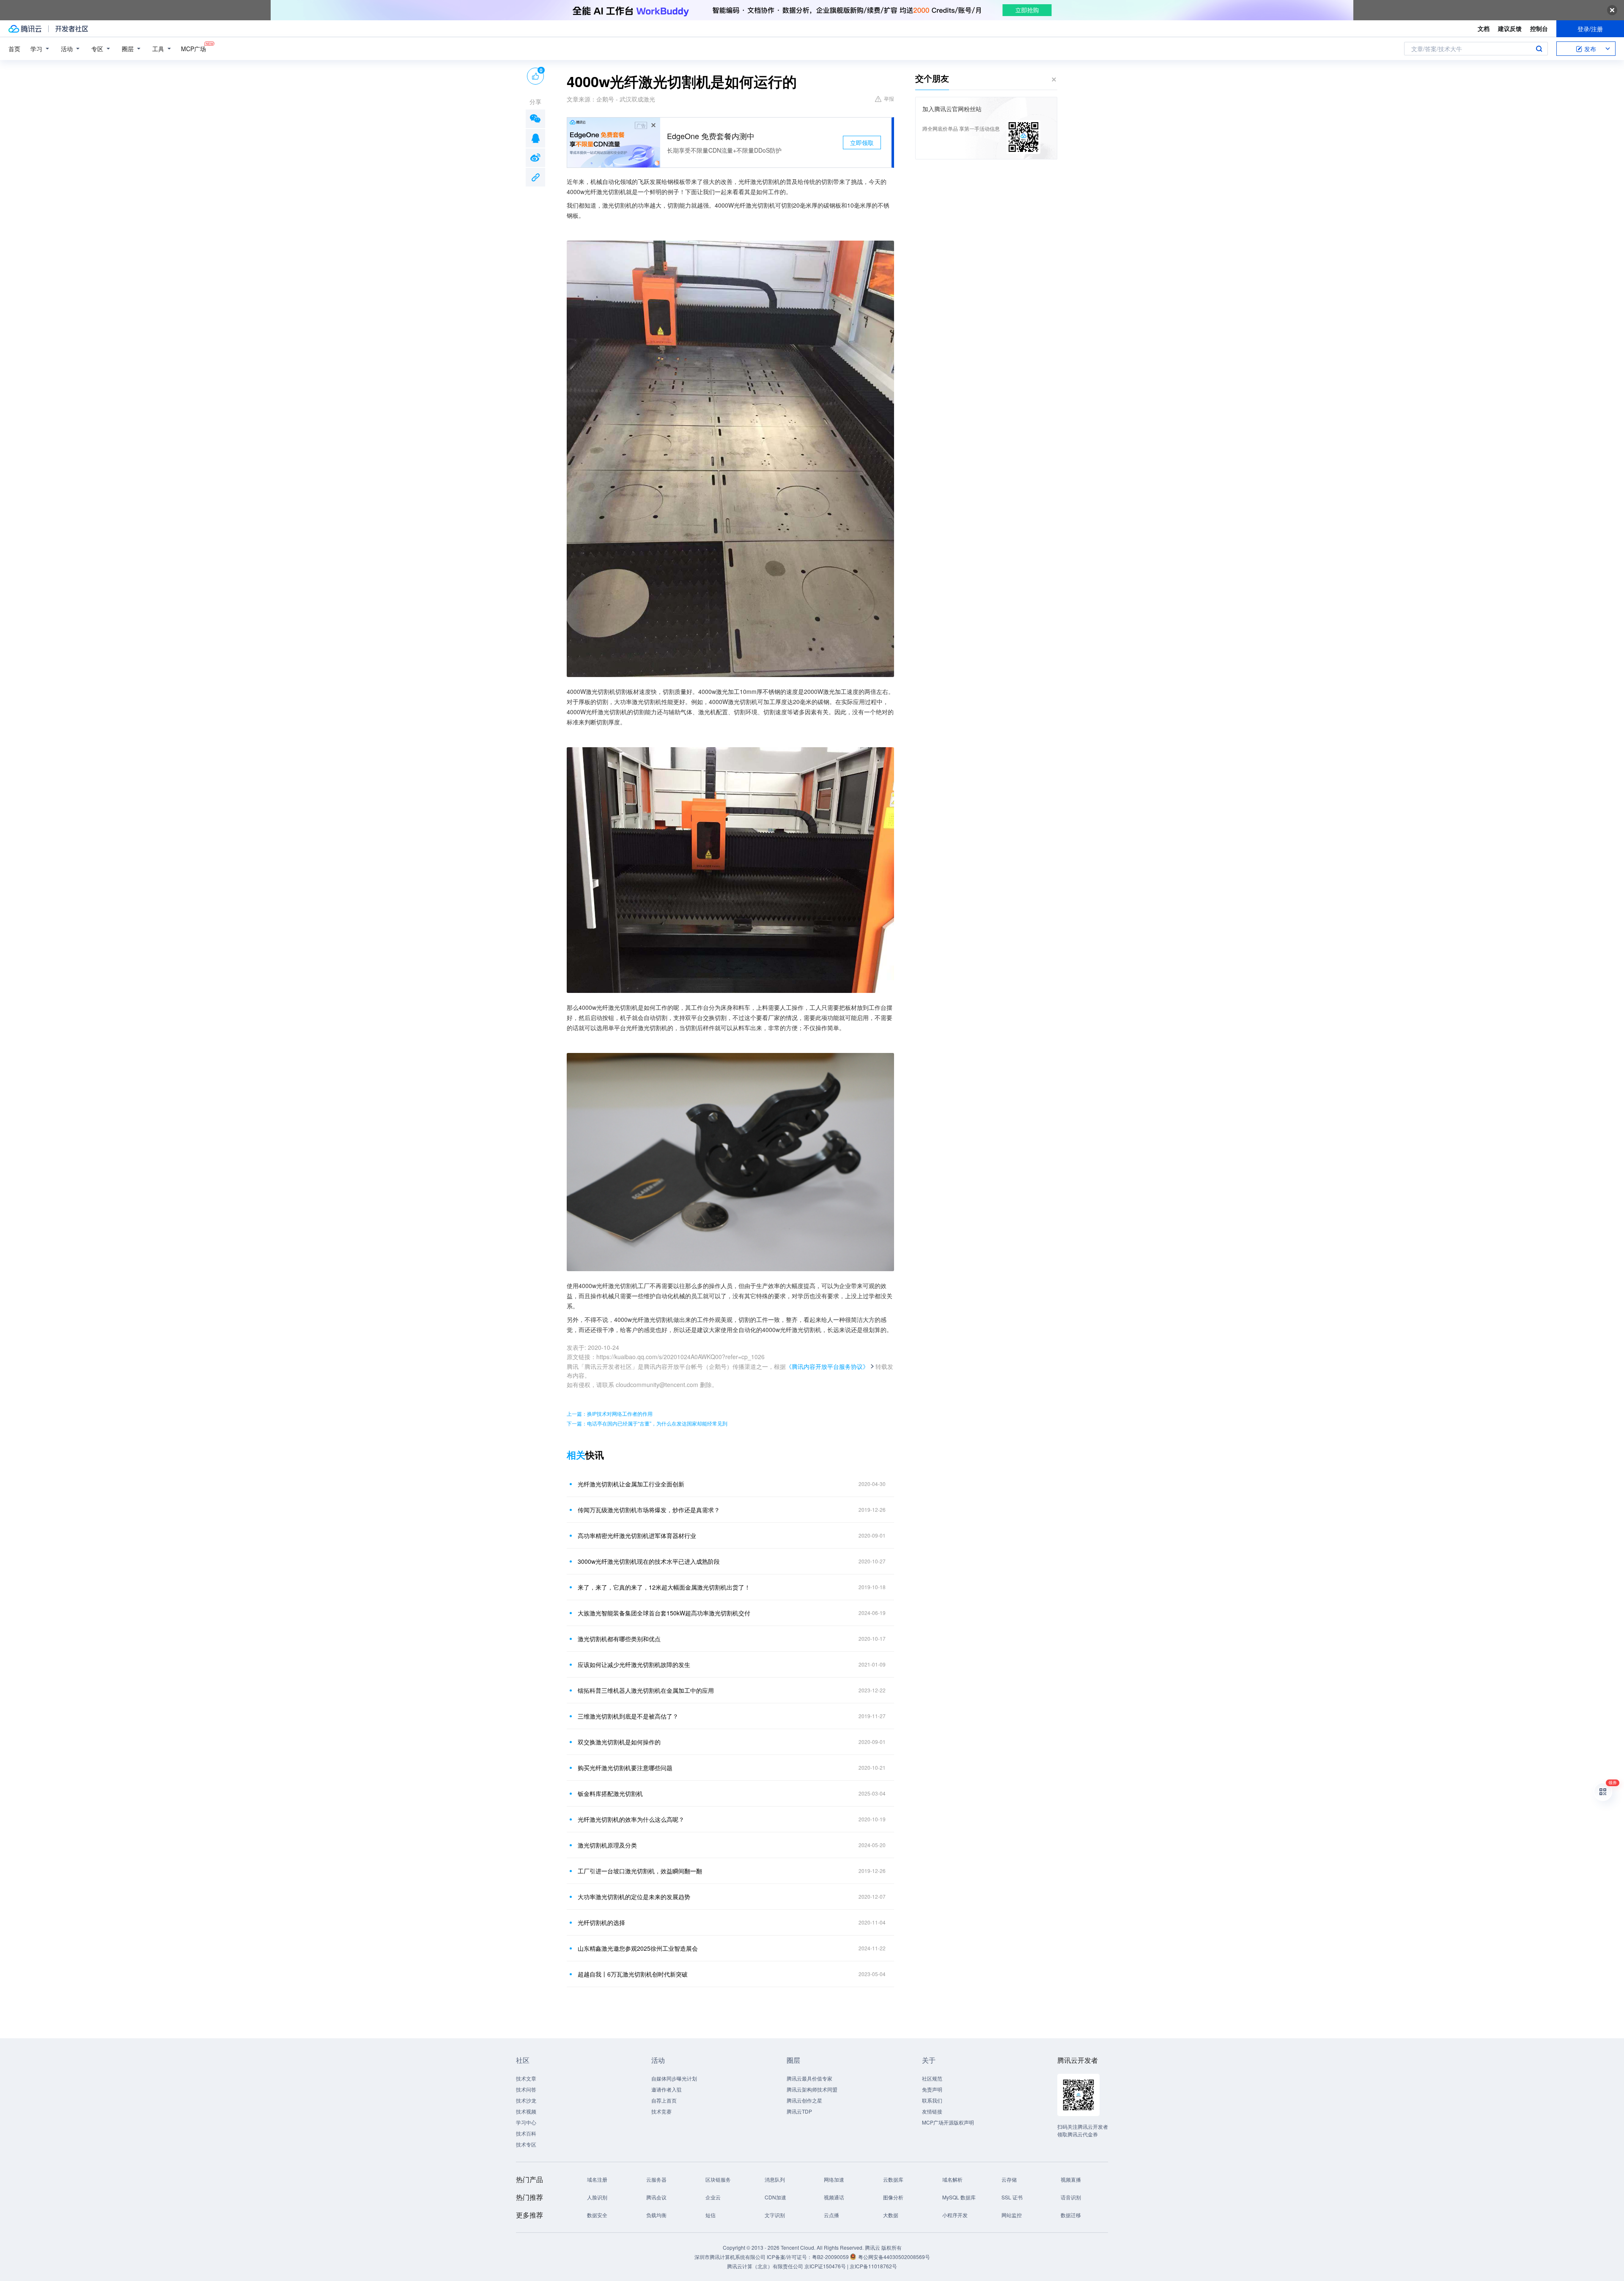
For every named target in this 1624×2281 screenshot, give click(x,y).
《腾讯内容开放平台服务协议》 (827, 1366)
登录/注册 (1590, 29)
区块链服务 (718, 2179)
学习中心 (526, 2122)
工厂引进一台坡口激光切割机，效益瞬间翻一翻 (640, 1871)
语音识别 (1071, 2197)
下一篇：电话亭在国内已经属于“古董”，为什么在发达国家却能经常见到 (647, 1423)
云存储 (1009, 2179)
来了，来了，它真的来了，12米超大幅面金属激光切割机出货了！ (664, 1587)
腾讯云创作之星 (804, 2100)
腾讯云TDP (799, 2111)
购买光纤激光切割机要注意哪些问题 (625, 1768)
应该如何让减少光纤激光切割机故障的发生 (634, 1664)
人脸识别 (597, 2197)
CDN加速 (775, 2197)
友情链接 (932, 2111)
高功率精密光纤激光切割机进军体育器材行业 (637, 1535)
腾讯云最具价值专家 (809, 2078)
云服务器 (656, 2179)
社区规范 (932, 2078)
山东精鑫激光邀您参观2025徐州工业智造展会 (638, 1948)
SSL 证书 (1012, 2197)
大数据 (891, 2215)
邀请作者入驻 (667, 2089)
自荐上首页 (664, 2100)
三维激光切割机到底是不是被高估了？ (628, 1716)
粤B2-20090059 (831, 2257)
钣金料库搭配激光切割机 (610, 1793)
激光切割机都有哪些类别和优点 (619, 1639)
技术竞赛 (661, 2111)
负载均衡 (656, 2215)
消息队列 (775, 2179)
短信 (710, 2215)
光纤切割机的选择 (601, 1922)
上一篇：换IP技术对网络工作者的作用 (610, 1413)
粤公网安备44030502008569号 (894, 2257)
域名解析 (952, 2179)
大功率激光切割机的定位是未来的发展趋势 (634, 1897)
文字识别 (775, 2215)
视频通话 (834, 2197)
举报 (889, 98)
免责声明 (932, 2089)
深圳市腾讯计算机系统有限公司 (730, 2257)
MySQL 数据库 (959, 2197)
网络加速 (834, 2179)
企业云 (713, 2197)
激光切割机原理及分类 (607, 1845)
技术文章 (526, 2078)
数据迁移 (1071, 2215)
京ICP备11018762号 (873, 2266)
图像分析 (893, 2197)
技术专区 (526, 2144)
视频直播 (1071, 2179)
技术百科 (526, 2133)
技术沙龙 (526, 2100)
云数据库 (893, 2179)
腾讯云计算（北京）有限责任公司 (765, 2266)
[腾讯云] (25, 29)
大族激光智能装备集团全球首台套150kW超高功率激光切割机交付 (664, 1613)
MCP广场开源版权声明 (948, 2122)
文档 (1484, 28)
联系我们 (932, 2100)
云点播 (831, 2215)
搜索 (1539, 49)
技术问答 (526, 2089)
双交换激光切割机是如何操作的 (619, 1742)
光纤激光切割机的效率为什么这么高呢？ (631, 1819)
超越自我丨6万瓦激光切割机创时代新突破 (633, 1974)
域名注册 (597, 2179)
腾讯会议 (656, 2197)
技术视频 (526, 2111)
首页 (14, 49)
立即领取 (862, 143)
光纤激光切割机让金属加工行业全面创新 (631, 1484)
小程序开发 (955, 2215)
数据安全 (597, 2215)
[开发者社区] (72, 29)
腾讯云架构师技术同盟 (812, 2089)
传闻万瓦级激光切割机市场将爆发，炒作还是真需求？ (649, 1510)
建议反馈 (1510, 28)
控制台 (1539, 28)
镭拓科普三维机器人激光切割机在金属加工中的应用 (646, 1690)
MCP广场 (193, 49)
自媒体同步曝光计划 (674, 2078)
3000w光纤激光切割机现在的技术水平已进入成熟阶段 (649, 1561)
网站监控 (1012, 2215)
